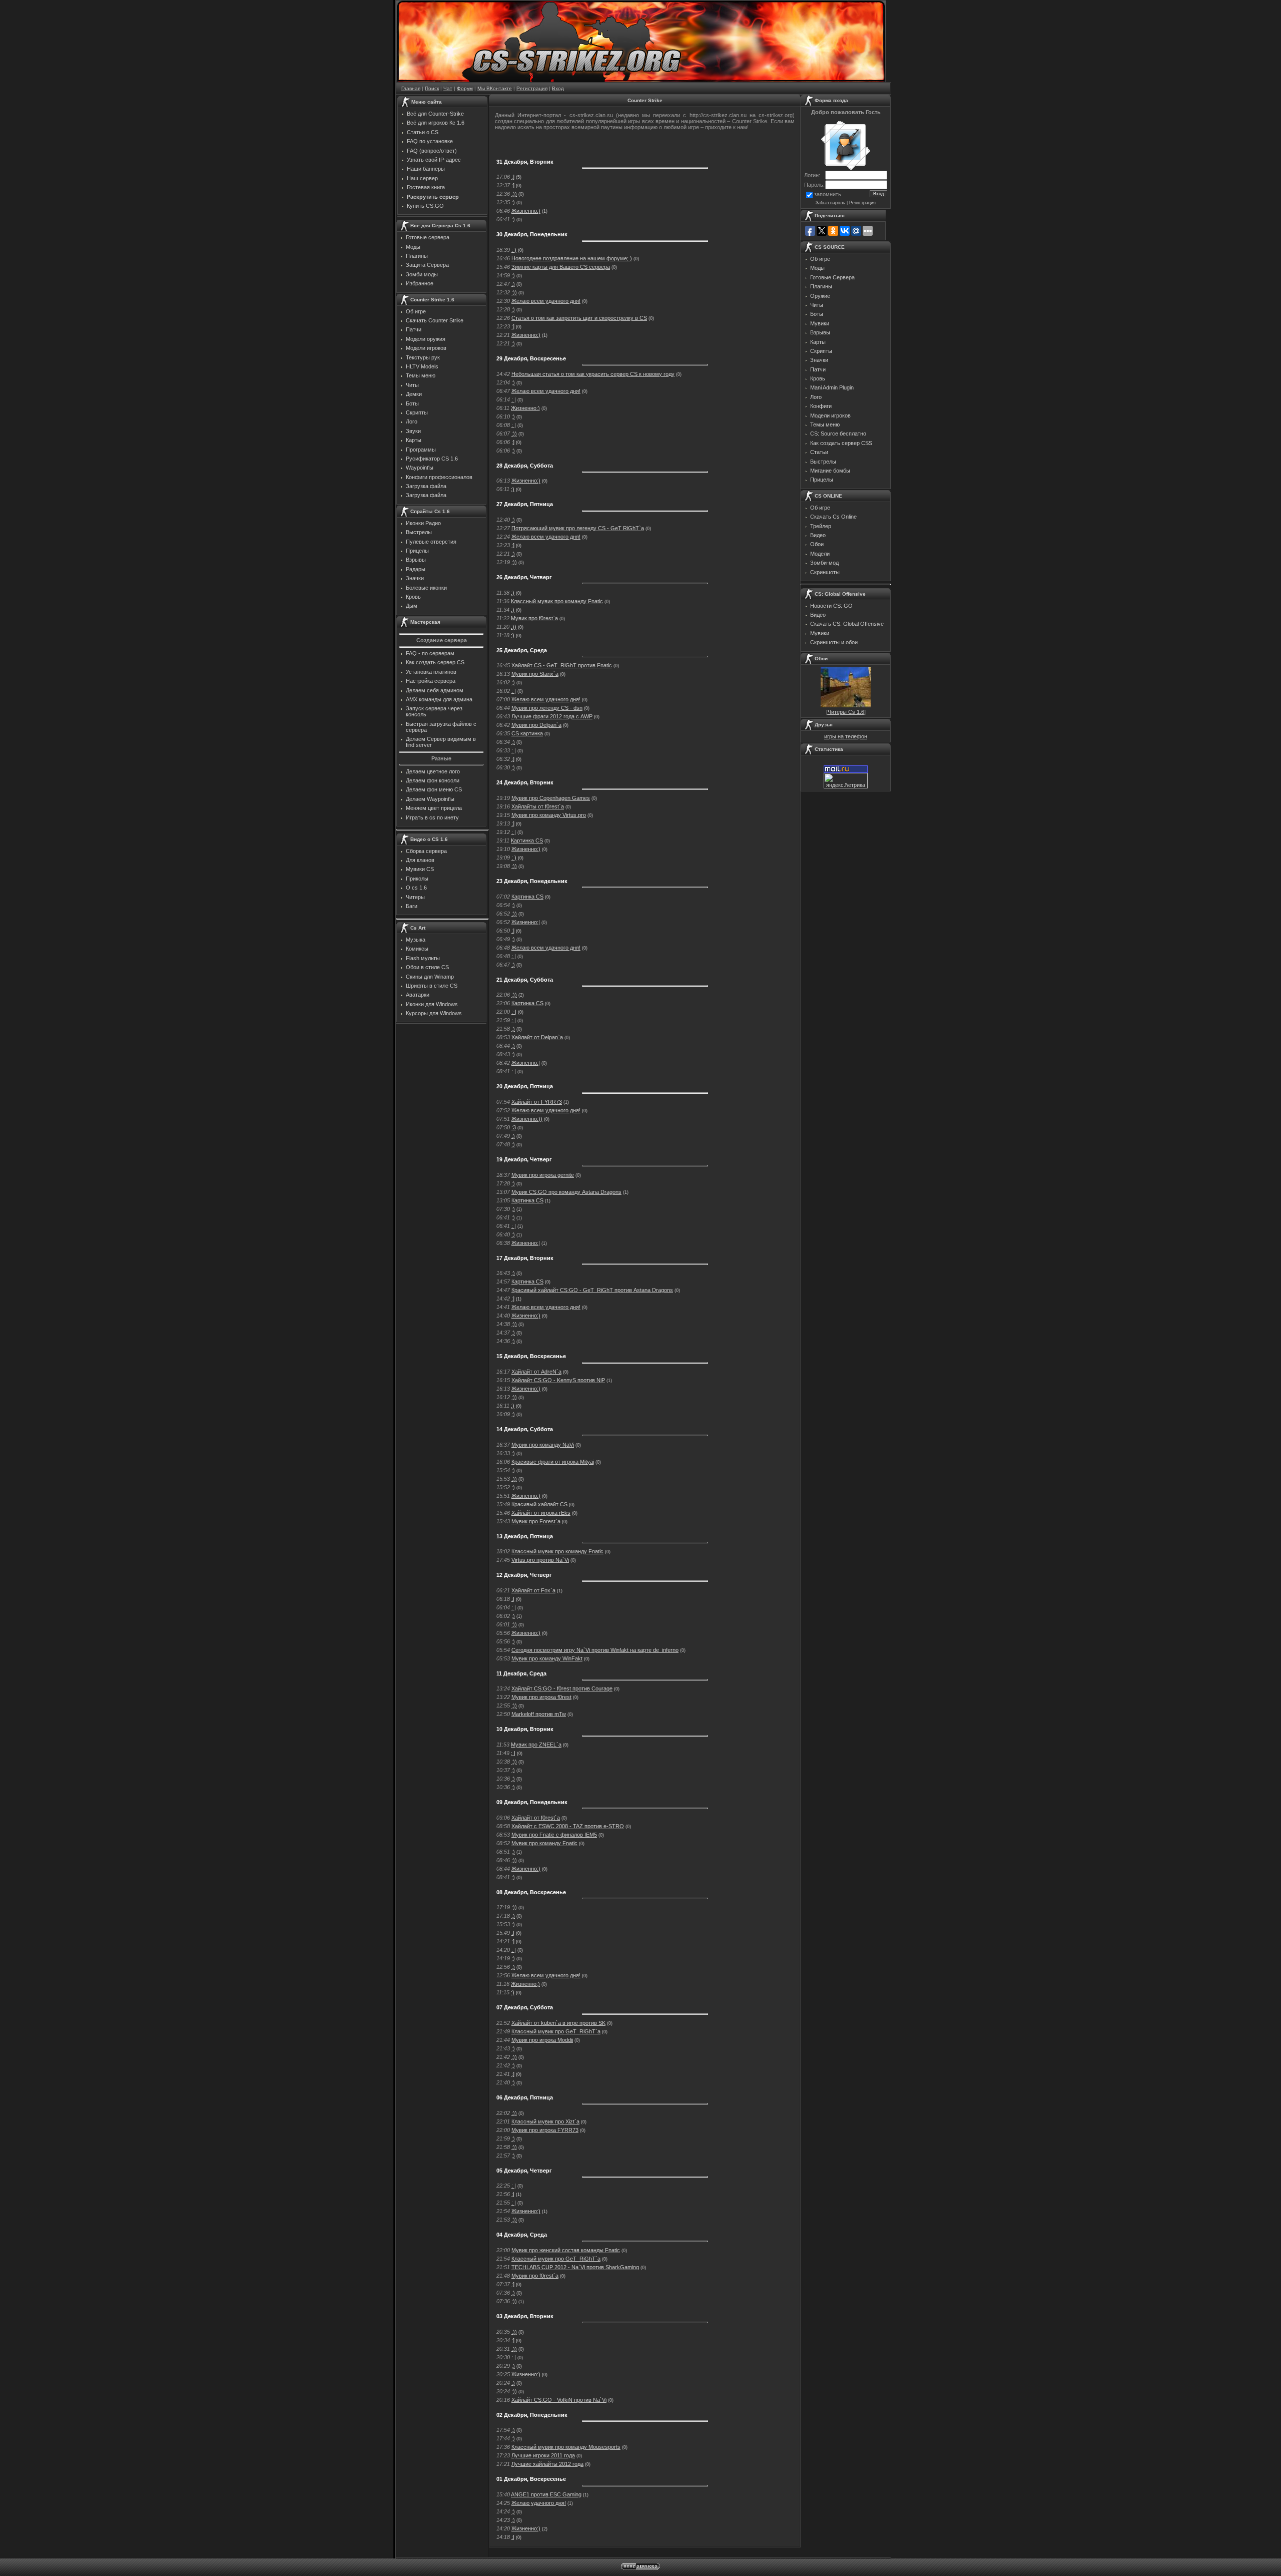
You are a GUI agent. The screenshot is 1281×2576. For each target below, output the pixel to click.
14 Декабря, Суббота (525, 1429)
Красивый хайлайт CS (539, 1504)
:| (513, 1599)
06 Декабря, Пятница (525, 2097)
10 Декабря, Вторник (525, 1729)
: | (514, 399)
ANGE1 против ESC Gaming (546, 2494)
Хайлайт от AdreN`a (536, 1372)
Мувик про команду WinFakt (547, 1658)
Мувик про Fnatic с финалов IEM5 (554, 1835)
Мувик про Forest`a (536, 1521)
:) (513, 202)
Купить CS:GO (425, 206)
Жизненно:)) (527, 1119)
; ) (514, 250)
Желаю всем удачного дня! (546, 301)
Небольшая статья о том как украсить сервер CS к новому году (593, 374)
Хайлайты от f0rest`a (538, 806)
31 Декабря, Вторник (525, 162)
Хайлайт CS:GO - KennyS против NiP (558, 1380)
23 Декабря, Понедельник (532, 881)
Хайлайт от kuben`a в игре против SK (558, 2023)
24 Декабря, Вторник (525, 782)
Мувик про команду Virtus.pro (549, 815)
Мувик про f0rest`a (534, 618)
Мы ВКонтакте (495, 88)
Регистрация (532, 88)
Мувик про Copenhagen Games (551, 798)
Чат (448, 88)
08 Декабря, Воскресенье (531, 1892)
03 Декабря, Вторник (525, 2316)
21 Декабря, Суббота (525, 980)
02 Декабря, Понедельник (532, 2415)
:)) (514, 194)
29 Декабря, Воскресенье (531, 358)
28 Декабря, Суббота (525, 466)
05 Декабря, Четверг (524, 2171)
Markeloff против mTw (539, 1714)
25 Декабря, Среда (522, 650)
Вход (558, 88)
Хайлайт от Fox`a (533, 1590)
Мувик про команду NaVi (543, 1445)
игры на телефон (846, 736)
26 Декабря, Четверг (524, 577)
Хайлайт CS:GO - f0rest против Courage (562, 1688)
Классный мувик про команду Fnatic (557, 601)
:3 (514, 1127)
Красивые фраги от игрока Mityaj (553, 1462)
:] (513, 177)
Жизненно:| (526, 922)
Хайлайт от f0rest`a (536, 1818)
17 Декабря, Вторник (525, 1258)
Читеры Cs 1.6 (846, 712)
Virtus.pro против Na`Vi (540, 1560)
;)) (514, 2057)
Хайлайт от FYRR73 (537, 1102)
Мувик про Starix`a (535, 674)
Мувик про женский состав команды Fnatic (566, 2250)
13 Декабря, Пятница (525, 1536)
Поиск (432, 88)
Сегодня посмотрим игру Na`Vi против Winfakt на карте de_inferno (595, 1650)
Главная (411, 88)
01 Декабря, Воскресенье (531, 2479)
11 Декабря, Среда (521, 1673)
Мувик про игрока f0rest (541, 1697)
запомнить (828, 194)
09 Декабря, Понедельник (532, 1802)
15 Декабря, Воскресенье (531, 1356)
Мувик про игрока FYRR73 (545, 2130)
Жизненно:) (526, 211)
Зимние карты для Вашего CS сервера (561, 267)
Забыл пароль (830, 203)
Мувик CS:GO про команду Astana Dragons (566, 1192)
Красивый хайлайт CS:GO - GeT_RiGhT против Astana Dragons (592, 1290)
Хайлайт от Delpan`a (537, 1037)
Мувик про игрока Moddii (542, 2040)
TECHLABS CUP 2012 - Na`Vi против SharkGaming (575, 2267)
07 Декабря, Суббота (525, 2007)
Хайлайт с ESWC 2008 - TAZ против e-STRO (568, 1826)
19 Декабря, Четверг (524, 1159)
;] (513, 442)
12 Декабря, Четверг (524, 1575)
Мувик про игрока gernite (543, 1175)
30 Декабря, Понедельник (532, 234)
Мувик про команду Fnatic (544, 1843)
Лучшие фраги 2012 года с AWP (552, 716)
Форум (465, 88)
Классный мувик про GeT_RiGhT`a (556, 2031)
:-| (514, 1012)
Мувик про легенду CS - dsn (547, 708)
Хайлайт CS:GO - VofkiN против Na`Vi (559, 2400)
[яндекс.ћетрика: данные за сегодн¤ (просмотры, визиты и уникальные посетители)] (846, 781)
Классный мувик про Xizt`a (545, 2121)
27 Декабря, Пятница (525, 504)
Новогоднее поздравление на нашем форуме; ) (572, 258)
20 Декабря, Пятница (525, 1086)
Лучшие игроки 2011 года (543, 2455)
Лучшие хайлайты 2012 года (547, 2464)
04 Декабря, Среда (522, 2235)
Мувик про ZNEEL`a (536, 1745)
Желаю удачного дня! (539, 2503)
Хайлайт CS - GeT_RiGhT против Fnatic (562, 665)
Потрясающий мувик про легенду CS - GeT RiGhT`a (578, 528)
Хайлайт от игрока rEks (541, 1513)
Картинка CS (527, 840)
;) (513, 309)
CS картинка (527, 733)
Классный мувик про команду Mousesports (566, 2447)
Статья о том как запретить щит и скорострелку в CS (579, 318)
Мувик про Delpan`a (536, 725)
